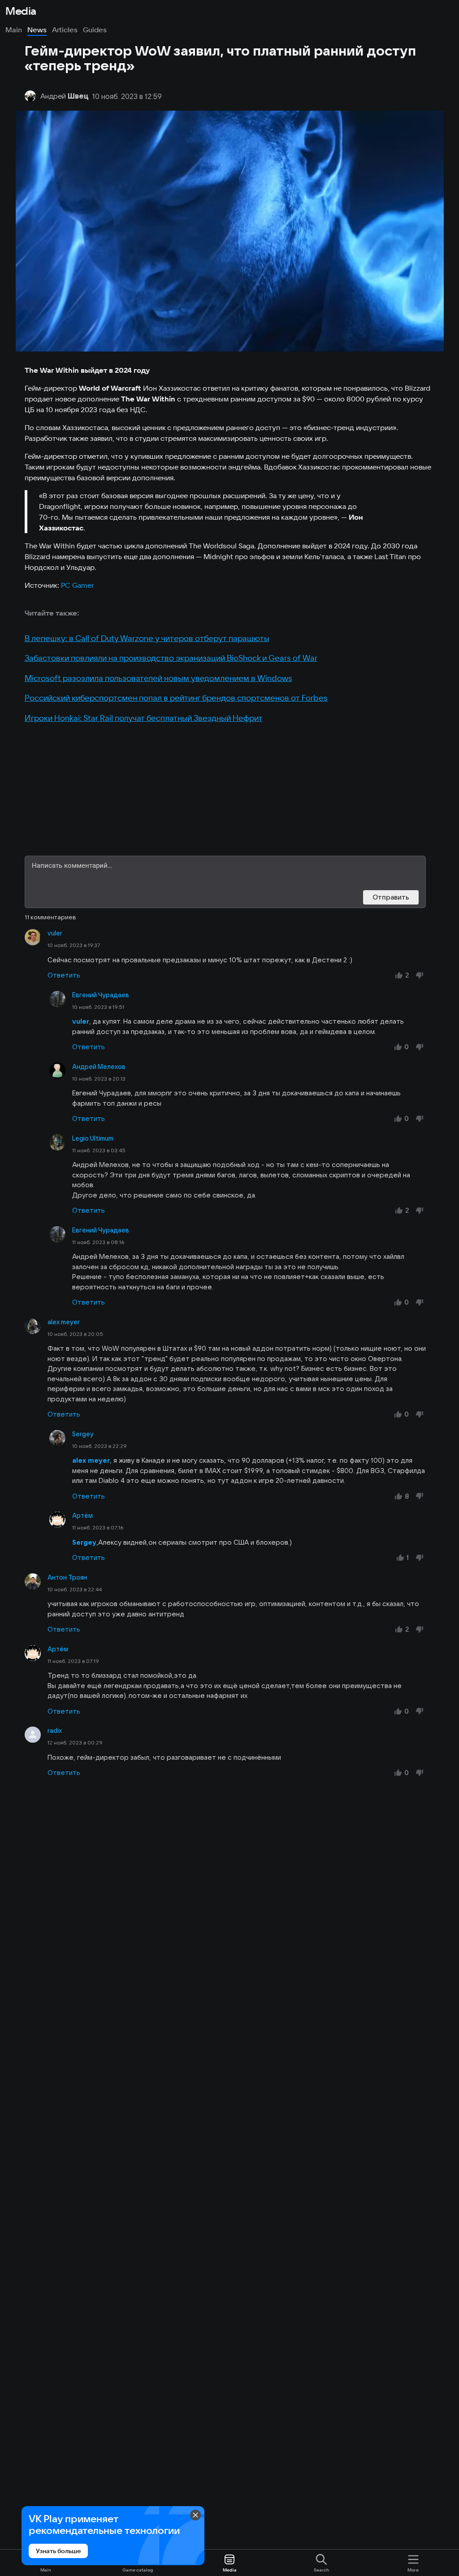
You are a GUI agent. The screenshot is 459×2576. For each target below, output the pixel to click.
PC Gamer (77, 585)
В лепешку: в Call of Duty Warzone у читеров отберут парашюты (147, 638)
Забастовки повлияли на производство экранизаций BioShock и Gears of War (171, 658)
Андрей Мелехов (99, 1067)
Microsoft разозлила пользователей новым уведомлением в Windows (158, 678)
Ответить (64, 975)
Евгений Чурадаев (101, 995)
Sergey (83, 1434)
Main (14, 30)
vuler (55, 933)
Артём (82, 1516)
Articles (65, 30)
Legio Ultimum (93, 1138)
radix (55, 1731)
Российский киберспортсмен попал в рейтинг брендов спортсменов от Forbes (176, 698)
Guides (95, 30)
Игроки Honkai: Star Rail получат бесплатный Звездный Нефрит (144, 718)
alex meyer (64, 1322)
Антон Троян (67, 1577)
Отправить (391, 897)
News (37, 30)
